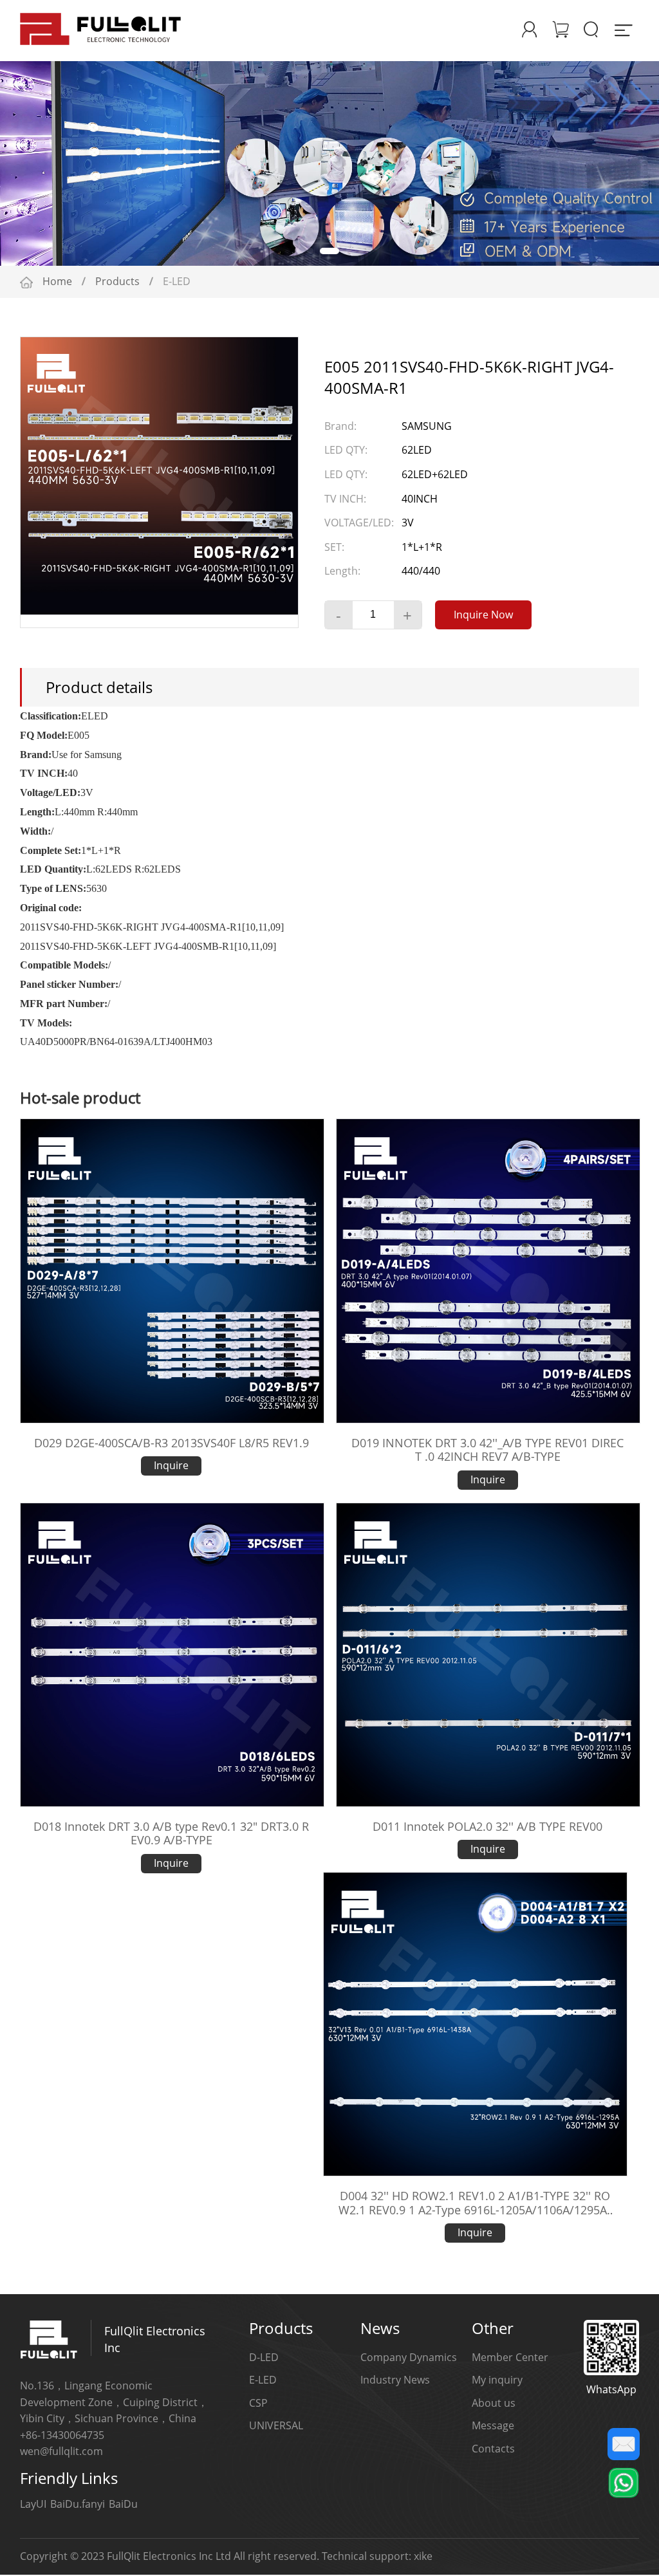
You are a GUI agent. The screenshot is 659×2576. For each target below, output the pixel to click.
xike (423, 2557)
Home (57, 283)
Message (493, 2427)
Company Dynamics (409, 2358)
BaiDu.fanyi (78, 2505)
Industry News (395, 2381)
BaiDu (123, 2505)
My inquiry (497, 2381)
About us (494, 2404)
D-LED (264, 2358)
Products (117, 283)
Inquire (171, 1467)
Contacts (493, 2450)
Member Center (510, 2358)
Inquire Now (483, 616)
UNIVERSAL (276, 2427)
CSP (258, 2404)
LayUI (33, 2505)
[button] (297, 252)
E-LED (263, 2381)
